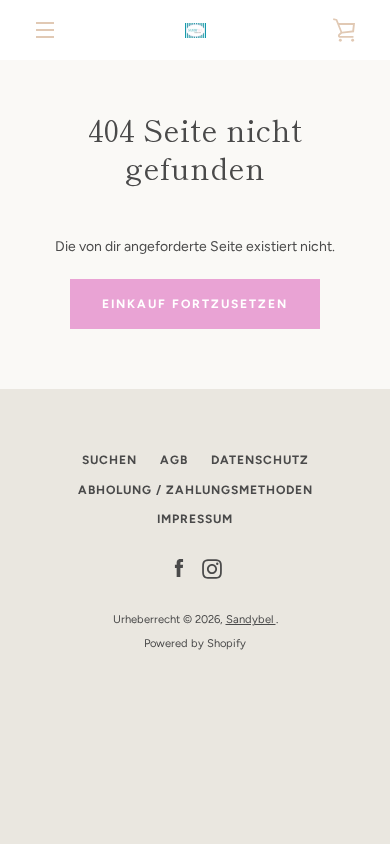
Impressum (195, 519)
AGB (174, 460)
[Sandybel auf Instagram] (212, 568)
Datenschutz (260, 460)
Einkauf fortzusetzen (195, 304)
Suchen (109, 460)
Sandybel (251, 619)
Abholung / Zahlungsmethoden (195, 490)
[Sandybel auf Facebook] (179, 568)
